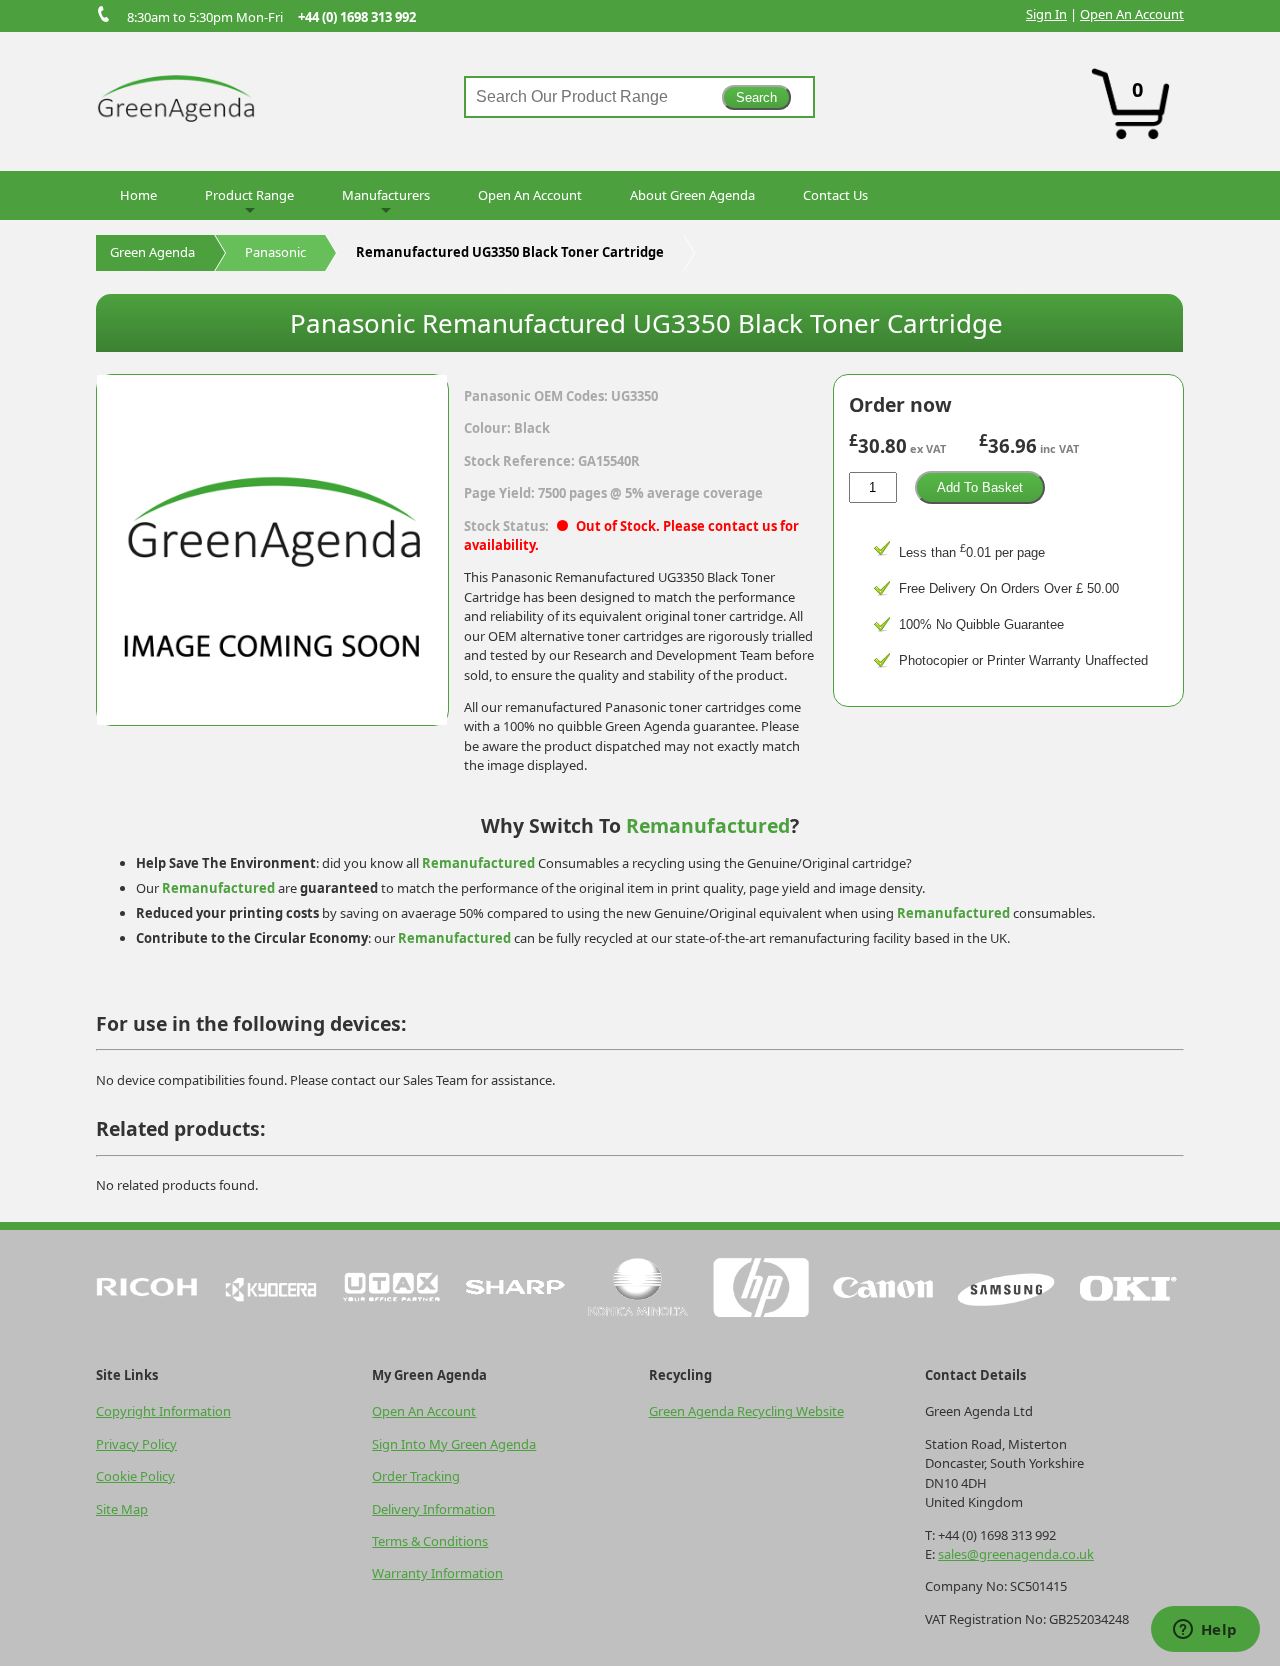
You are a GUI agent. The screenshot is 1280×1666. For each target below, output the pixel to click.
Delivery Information (433, 1509)
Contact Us (835, 195)
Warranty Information (437, 1573)
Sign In (1046, 14)
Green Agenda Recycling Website (746, 1411)
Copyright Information (163, 1411)
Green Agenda (152, 252)
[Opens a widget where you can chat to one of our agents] (1205, 1631)
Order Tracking (416, 1476)
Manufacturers (386, 195)
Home (138, 195)
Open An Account (1132, 14)
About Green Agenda (692, 195)
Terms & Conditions (430, 1541)
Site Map (122, 1509)
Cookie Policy (135, 1476)
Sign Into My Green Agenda (454, 1444)
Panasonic (275, 252)
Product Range (249, 195)
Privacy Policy (136, 1444)
